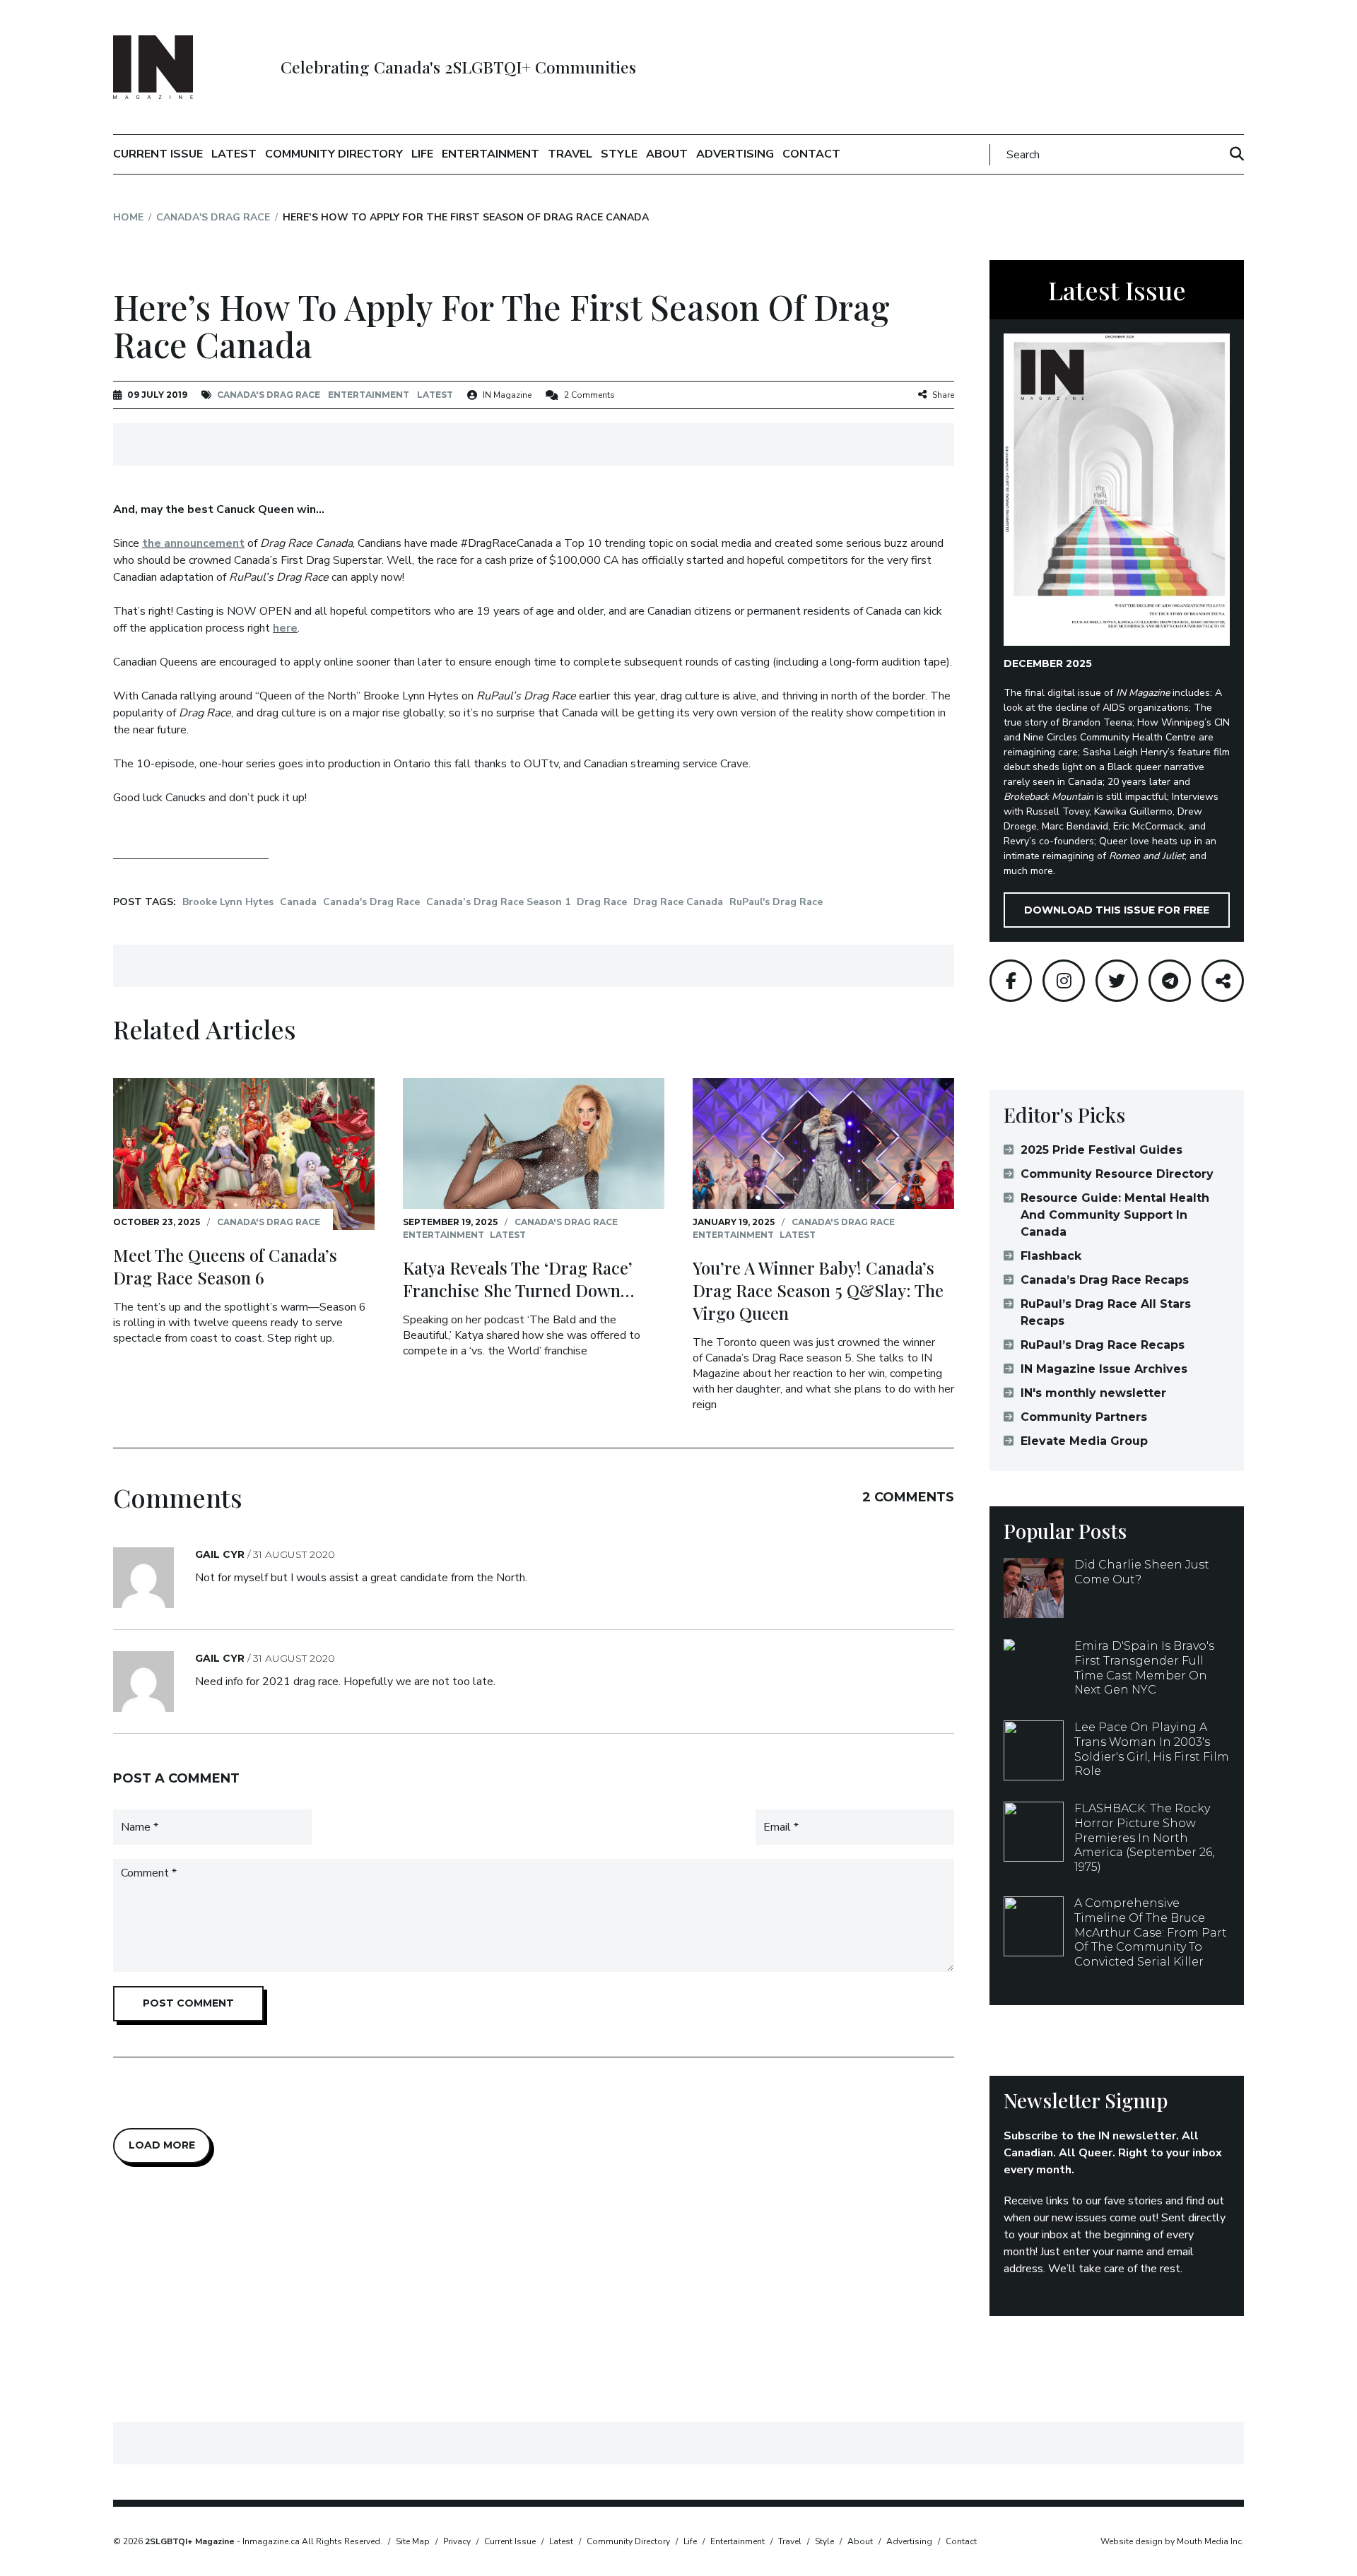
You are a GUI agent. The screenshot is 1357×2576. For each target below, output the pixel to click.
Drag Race (602, 902)
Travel (570, 154)
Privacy (457, 2541)
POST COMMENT (188, 2003)
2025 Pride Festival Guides (1102, 1150)
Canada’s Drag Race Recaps (1105, 1280)
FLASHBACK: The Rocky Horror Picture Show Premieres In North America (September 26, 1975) (1144, 1838)
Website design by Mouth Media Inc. (1172, 2541)
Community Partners (1084, 1417)
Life (422, 154)
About (667, 154)
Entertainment (490, 154)
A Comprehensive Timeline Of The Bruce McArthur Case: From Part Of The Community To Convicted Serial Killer (1151, 1932)
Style (619, 154)
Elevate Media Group (1084, 1441)
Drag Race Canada (678, 902)
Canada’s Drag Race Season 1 (498, 902)
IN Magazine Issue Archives (1104, 1369)
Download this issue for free (1117, 910)
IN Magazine (507, 395)
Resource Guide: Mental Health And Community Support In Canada (1115, 1215)
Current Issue (158, 154)
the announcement (193, 543)
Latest (234, 154)
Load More (162, 2145)
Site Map (413, 2541)
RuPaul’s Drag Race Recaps (1103, 1345)
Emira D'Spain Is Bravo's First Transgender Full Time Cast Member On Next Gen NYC (1144, 1668)
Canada (298, 902)
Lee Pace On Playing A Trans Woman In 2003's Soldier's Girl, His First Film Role (1152, 1749)
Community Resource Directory (1117, 1174)
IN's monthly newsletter (1093, 1393)
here (285, 628)
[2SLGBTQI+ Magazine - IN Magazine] (153, 67)
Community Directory (334, 154)
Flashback (1051, 1256)
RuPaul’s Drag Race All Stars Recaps (1106, 1312)
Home (128, 217)
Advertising (735, 154)
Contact (811, 154)
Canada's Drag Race (213, 217)
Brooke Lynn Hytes (228, 902)
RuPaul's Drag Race (776, 902)
